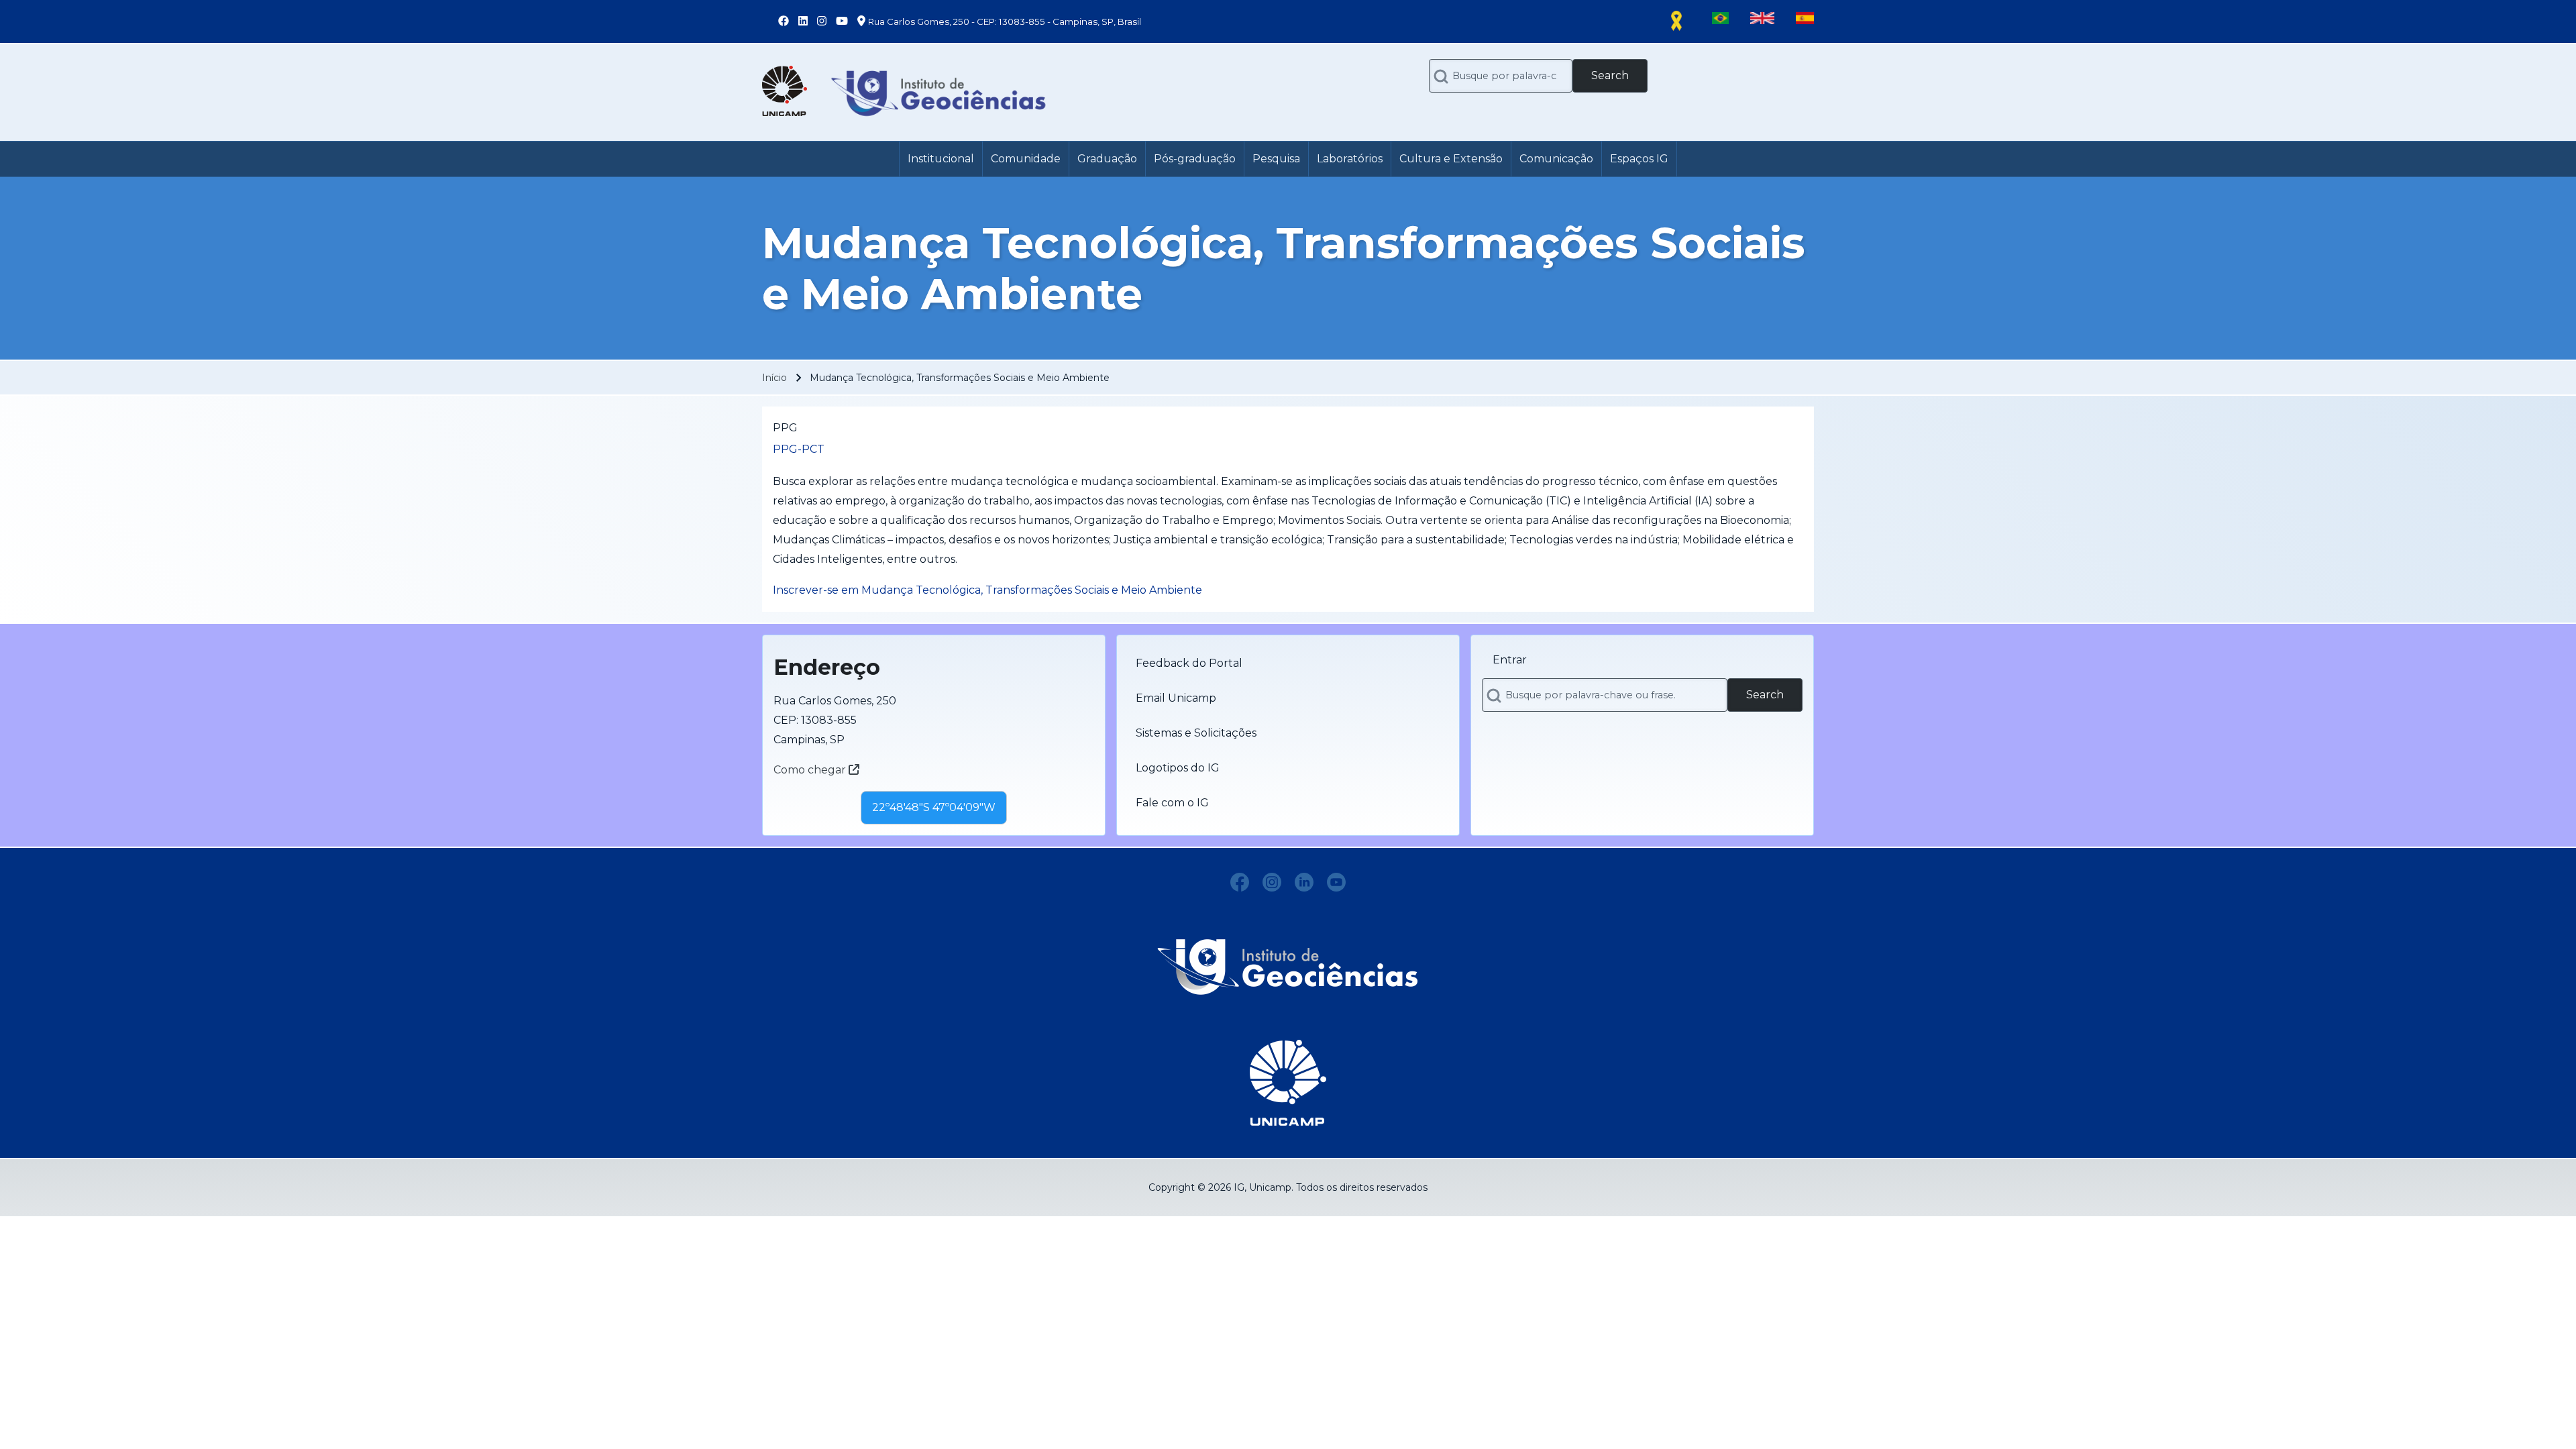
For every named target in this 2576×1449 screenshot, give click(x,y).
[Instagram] (1272, 882)
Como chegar (811, 770)
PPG (785, 428)
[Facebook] (1240, 882)
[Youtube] (1336, 882)
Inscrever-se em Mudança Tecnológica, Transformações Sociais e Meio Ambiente (987, 590)
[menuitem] (941, 159)
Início (774, 378)
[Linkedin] (1304, 882)
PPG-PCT (799, 449)
